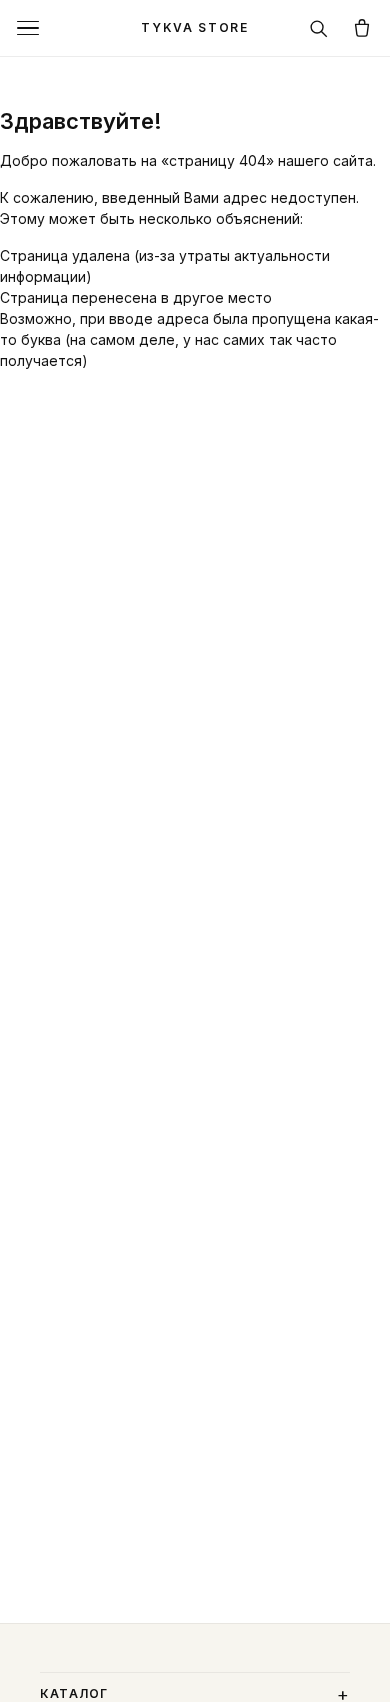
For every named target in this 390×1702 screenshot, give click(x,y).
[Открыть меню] (28, 28)
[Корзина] (362, 28)
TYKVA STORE (194, 27)
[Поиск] (318, 28)
